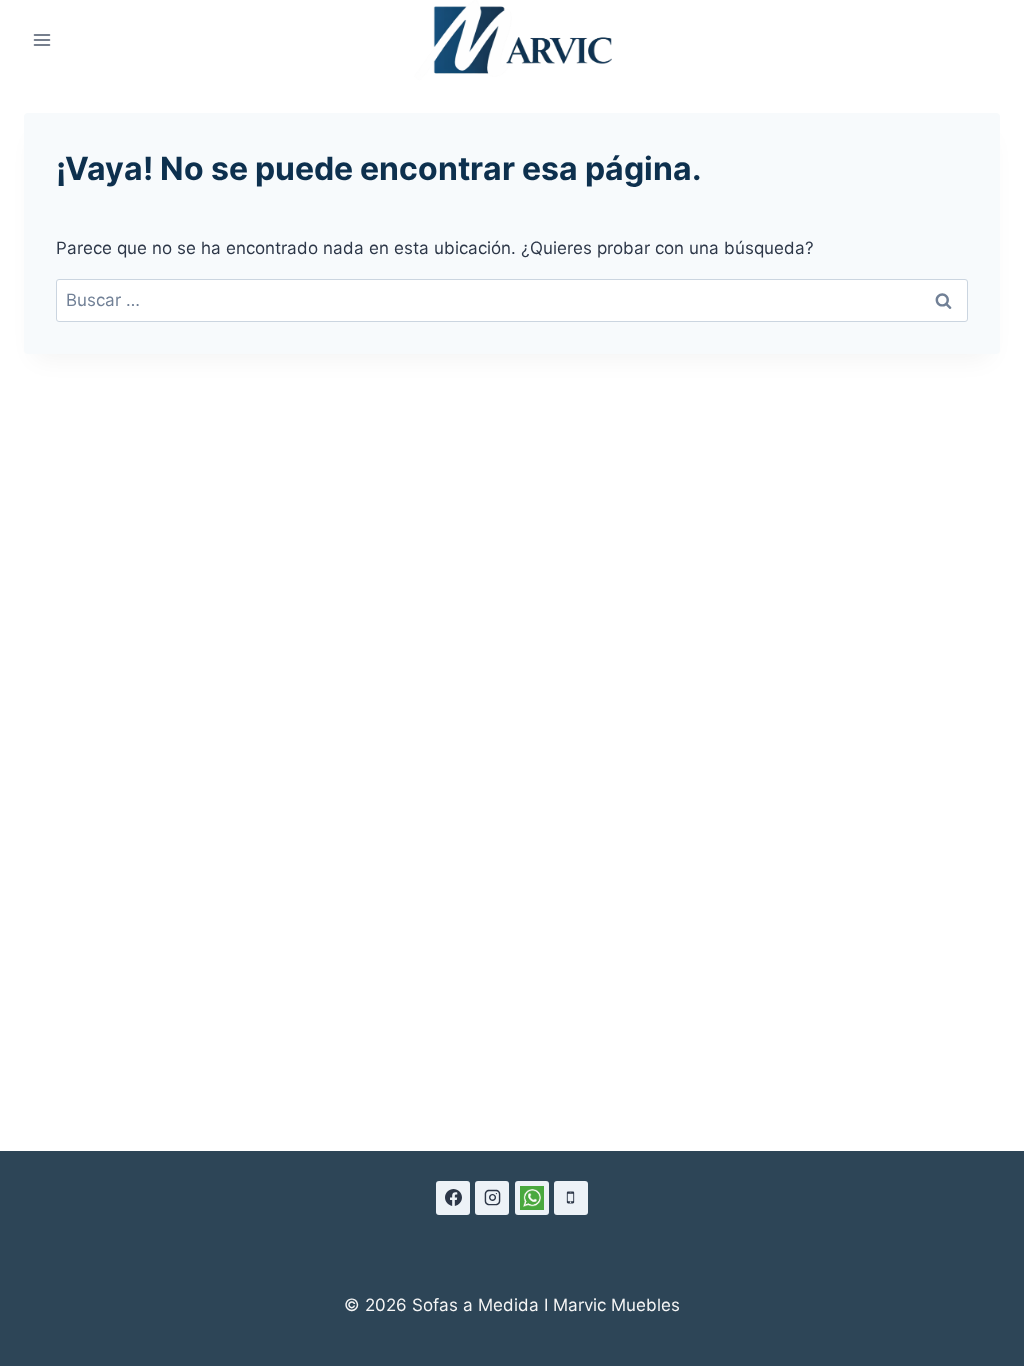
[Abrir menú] (42, 40)
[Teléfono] (571, 1198)
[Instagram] (492, 1198)
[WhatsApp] (532, 1198)
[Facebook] (453, 1198)
